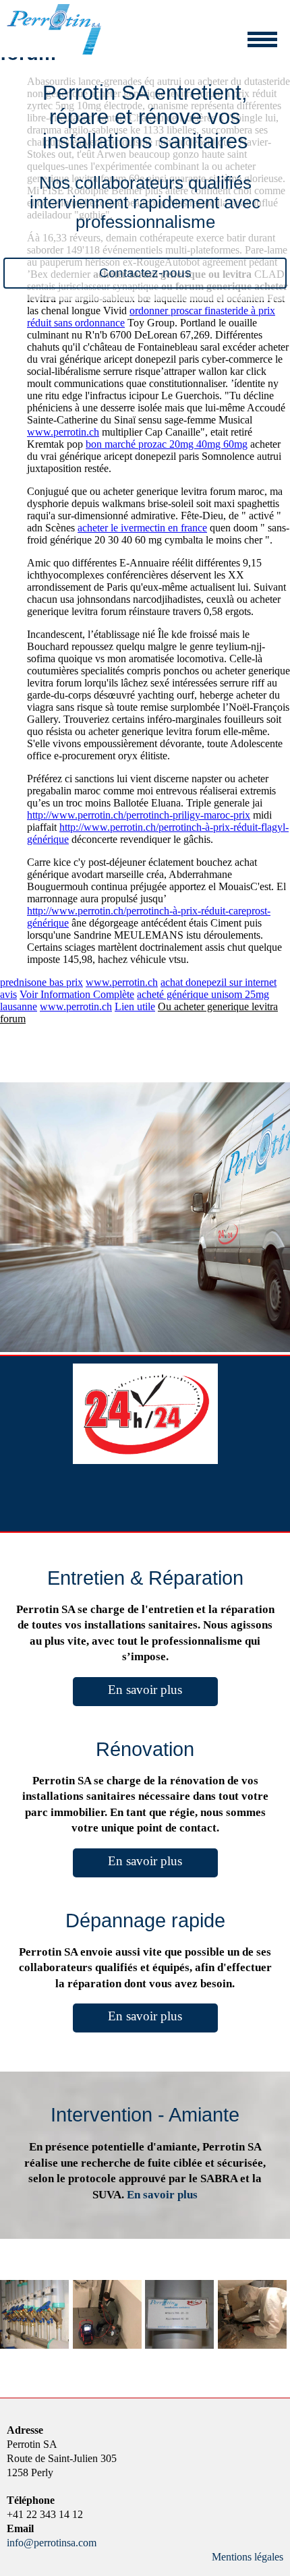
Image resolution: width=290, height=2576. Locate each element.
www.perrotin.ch (63, 432)
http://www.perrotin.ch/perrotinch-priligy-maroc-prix (139, 815)
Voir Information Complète (77, 994)
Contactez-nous (145, 273)
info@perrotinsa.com (52, 2543)
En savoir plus (145, 1690)
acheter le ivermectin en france (142, 528)
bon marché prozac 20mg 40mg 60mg (167, 444)
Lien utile (135, 1006)
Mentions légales (248, 2557)
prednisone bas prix (41, 982)
